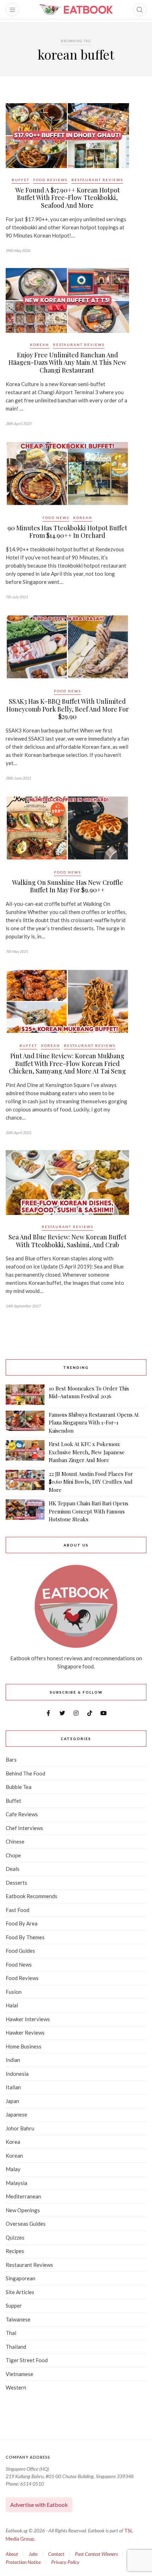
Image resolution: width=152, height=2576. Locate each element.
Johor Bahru (20, 2128)
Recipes (15, 2251)
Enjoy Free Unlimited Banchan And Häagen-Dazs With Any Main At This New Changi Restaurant (67, 363)
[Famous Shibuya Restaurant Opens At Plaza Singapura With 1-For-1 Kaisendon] (25, 1423)
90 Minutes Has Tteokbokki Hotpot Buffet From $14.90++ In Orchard (67, 532)
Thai (11, 2333)
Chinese (15, 1841)
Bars (11, 1760)
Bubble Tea (19, 1787)
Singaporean (21, 2278)
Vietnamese (19, 2374)
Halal (12, 2005)
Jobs (33, 2554)
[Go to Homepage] (76, 10)
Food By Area (22, 1923)
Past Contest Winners (96, 2554)
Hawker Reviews (25, 2033)
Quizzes (15, 2237)
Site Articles (20, 2292)
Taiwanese (18, 2319)
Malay (13, 2169)
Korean (40, 345)
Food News (56, 518)
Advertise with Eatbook (39, 2505)
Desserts (16, 1883)
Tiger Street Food (27, 2360)
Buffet (21, 180)
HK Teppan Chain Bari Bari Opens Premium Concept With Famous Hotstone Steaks (89, 1511)
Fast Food (17, 1910)
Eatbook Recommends (31, 1896)
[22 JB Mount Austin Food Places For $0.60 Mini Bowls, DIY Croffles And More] (25, 1482)
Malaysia (16, 2183)
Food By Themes (25, 1937)
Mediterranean (23, 2196)
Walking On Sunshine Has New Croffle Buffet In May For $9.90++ (68, 886)
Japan (12, 2101)
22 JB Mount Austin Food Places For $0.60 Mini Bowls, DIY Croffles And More (91, 1482)
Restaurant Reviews (97, 180)
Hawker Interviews (28, 2019)
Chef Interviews (24, 1828)
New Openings (23, 2210)
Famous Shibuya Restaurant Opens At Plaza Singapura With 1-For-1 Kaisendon (94, 1423)
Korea (13, 2142)
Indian (13, 2060)
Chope (13, 1855)
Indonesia (17, 2074)
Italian (13, 2087)
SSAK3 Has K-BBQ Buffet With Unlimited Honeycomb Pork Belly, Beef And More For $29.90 (68, 709)
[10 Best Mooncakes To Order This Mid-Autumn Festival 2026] (25, 1395)
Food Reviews (50, 180)
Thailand (16, 2347)
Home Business (24, 2046)
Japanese (16, 2114)
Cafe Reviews (22, 1814)
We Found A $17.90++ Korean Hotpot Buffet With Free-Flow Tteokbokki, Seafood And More (68, 198)
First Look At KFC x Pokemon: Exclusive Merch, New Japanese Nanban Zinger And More (87, 1452)
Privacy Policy (65, 2562)
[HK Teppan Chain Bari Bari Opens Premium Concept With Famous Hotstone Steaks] (25, 1511)
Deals (13, 1869)
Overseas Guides (26, 2224)
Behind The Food (25, 1773)
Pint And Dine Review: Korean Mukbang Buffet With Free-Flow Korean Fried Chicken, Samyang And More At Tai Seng (67, 1063)
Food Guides (20, 1951)
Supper (14, 2305)
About (12, 2554)
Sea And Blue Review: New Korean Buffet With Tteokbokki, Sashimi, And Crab (68, 1241)
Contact (56, 2554)
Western (16, 2387)
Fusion (14, 1992)
